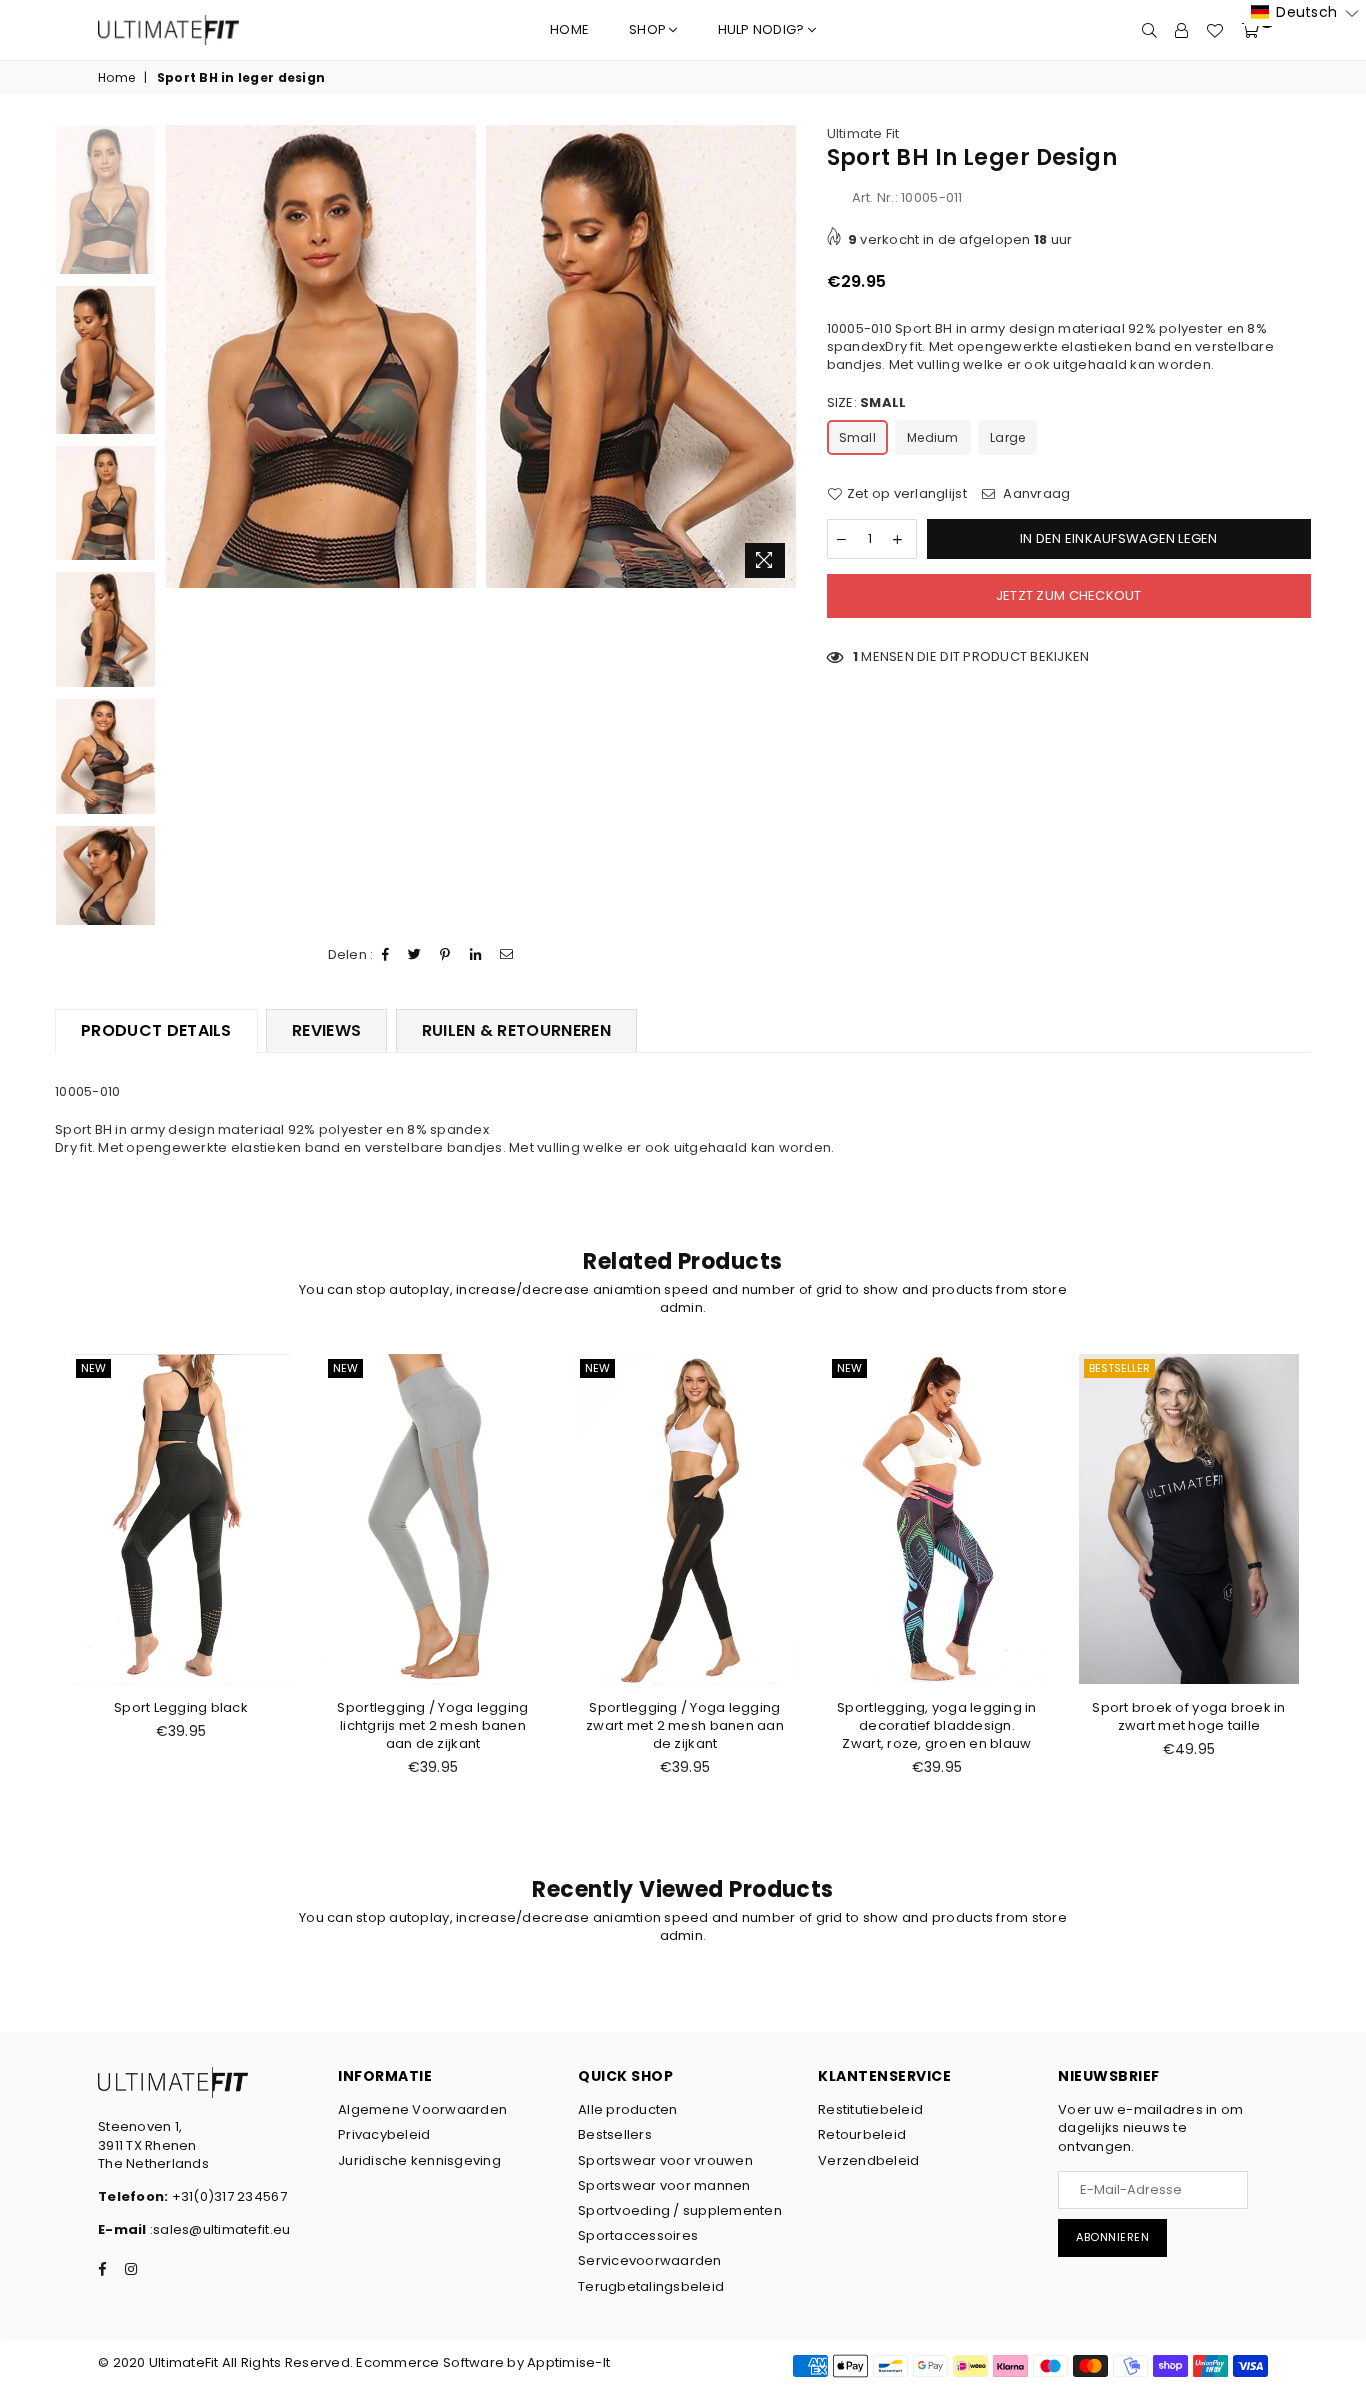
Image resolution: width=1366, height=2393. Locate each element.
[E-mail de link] (507, 955)
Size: (867, 403)
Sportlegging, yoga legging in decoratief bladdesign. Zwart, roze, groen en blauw (937, 1725)
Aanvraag (1035, 494)
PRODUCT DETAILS (156, 1030)
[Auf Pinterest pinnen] (445, 955)
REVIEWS (326, 1030)
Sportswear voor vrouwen (665, 2160)
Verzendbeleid (868, 2160)
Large (1007, 437)
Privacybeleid (384, 2134)
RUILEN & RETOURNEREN (516, 1030)
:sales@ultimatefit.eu (219, 2229)
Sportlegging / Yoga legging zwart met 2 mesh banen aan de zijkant (685, 1725)
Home (569, 29)
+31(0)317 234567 (227, 2196)
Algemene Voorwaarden (422, 2109)
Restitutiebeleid (870, 2109)
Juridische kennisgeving (419, 2160)
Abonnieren (1112, 2237)
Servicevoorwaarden (650, 2260)
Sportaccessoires (638, 2235)
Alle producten (628, 2109)
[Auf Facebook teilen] (386, 955)
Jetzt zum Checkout (1069, 595)
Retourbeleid (862, 2134)
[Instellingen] (1181, 30)
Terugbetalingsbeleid (651, 2286)
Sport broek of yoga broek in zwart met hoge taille (1188, 1716)
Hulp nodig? (763, 29)
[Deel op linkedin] (476, 955)
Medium (933, 437)
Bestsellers (615, 2134)
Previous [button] (173, 356)
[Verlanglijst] (1214, 30)
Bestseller (1119, 1368)
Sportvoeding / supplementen (680, 2210)
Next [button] (779, 356)
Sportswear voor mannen (664, 2185)
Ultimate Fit (863, 133)
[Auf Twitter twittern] (415, 955)
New (93, 1368)
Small (857, 437)
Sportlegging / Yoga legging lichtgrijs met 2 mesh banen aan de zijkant (432, 1725)
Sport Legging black (181, 1707)
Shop (649, 29)
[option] (321, 356)
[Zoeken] (1149, 30)
